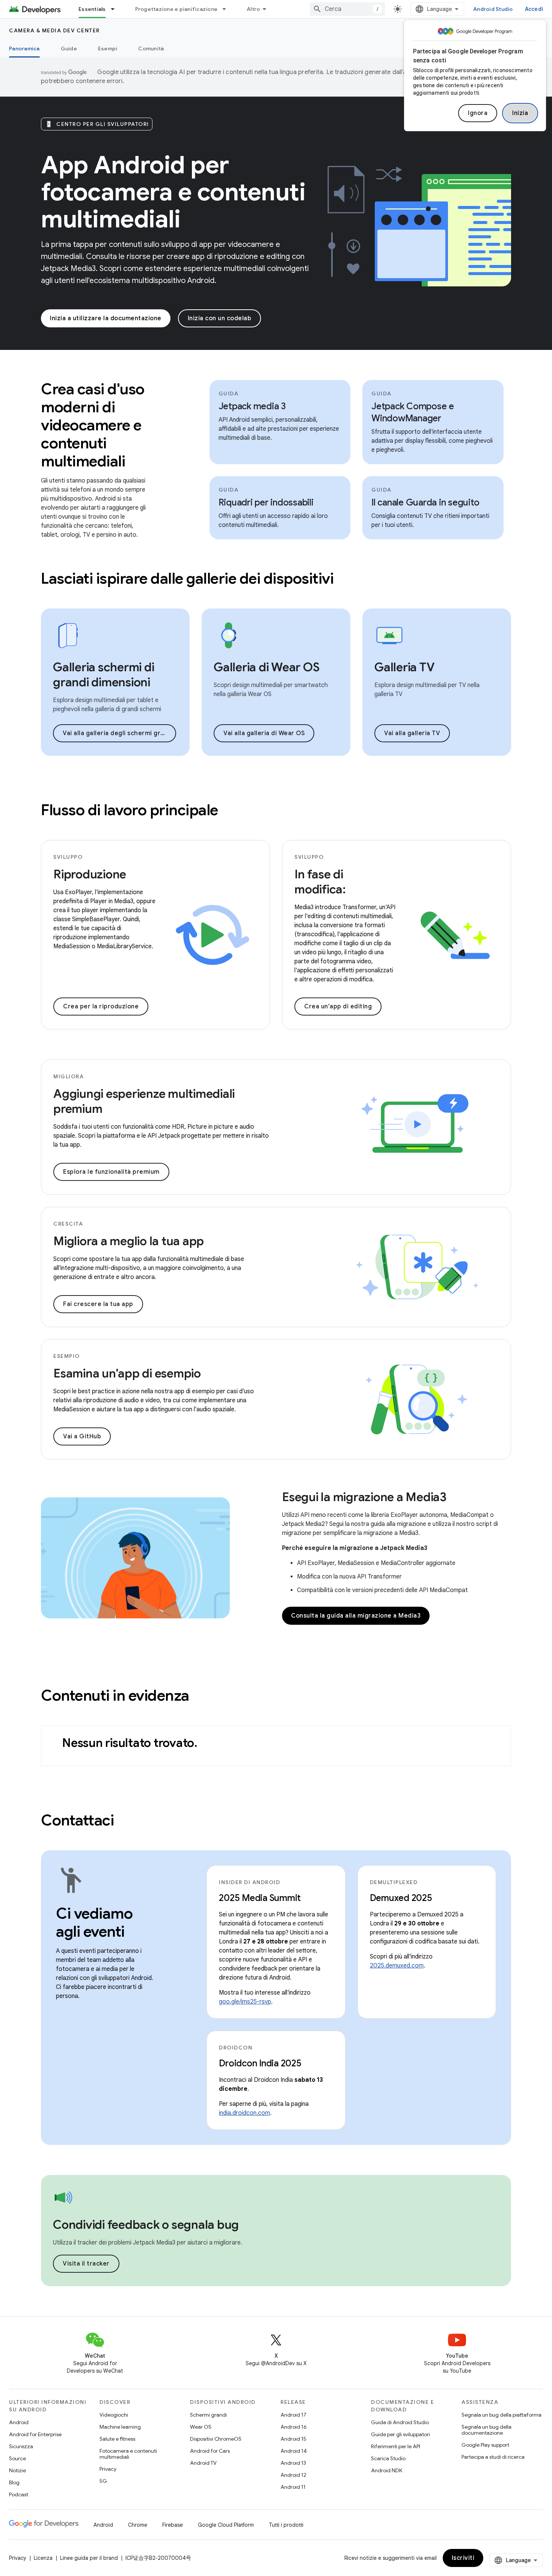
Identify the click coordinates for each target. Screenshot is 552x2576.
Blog (14, 2482)
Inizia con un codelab (220, 318)
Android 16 (294, 2427)
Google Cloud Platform (226, 2525)
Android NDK (387, 2470)
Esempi (108, 48)
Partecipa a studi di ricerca (493, 2457)
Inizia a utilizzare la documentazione (106, 318)
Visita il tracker (86, 2264)
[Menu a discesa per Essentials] (116, 9)
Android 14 (294, 2451)
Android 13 (293, 2463)
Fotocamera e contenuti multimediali (128, 2454)
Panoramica (24, 48)
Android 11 (293, 2487)
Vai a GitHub (82, 1436)
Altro (253, 9)
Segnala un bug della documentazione (486, 2430)
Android (19, 2422)
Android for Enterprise (35, 2434)
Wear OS (201, 2427)
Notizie (17, 2470)
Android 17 (293, 2415)
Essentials (92, 9)
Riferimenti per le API (396, 2446)
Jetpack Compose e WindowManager (413, 412)
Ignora (478, 113)
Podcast (19, 2494)
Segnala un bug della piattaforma (501, 2415)
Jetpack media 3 (252, 406)
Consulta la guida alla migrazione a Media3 (356, 1616)
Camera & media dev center (54, 30)
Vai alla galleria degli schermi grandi (118, 733)
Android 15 (293, 2439)
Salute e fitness (117, 2439)
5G (103, 2481)
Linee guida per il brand (89, 2558)
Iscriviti (463, 2558)
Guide (69, 48)
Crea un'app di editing (338, 1006)
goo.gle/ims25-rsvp (245, 2002)
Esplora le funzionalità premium (111, 1172)
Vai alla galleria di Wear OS (264, 733)
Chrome (138, 2525)
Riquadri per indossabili (266, 502)
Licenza (43, 2558)
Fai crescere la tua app (98, 1304)
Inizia (520, 113)
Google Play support (485, 2445)
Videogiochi (114, 2415)
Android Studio (493, 9)
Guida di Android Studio (400, 2422)
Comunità (151, 48)
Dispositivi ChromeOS (216, 2439)
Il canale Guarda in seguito (425, 502)
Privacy (108, 2469)
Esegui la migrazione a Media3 (364, 1497)
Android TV (203, 2463)
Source (17, 2458)
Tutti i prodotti (286, 2525)
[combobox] (347, 9)
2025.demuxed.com (397, 1966)
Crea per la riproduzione (101, 1006)
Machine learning (120, 2427)
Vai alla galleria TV (412, 733)
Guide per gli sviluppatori (400, 2434)
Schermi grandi (208, 2415)
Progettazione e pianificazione (176, 9)
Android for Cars (210, 2451)
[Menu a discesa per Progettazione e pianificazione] (228, 9)
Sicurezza (21, 2446)
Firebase (173, 2525)
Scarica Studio (388, 2458)
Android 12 (293, 2475)
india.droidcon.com (244, 2113)
